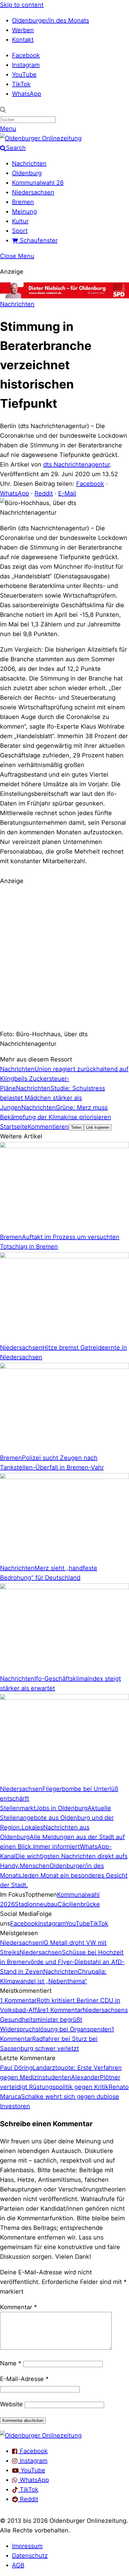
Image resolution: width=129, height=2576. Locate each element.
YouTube (24, 75)
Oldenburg (27, 173)
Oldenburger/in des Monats (51, 20)
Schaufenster (38, 240)
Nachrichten (29, 163)
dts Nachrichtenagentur (76, 464)
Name (11, 2363)
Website (11, 2404)
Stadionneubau (36, 1904)
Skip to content (22, 5)
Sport (20, 231)
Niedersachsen (33, 192)
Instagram (26, 65)
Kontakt (23, 40)
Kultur (20, 221)
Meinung (24, 212)
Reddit (44, 493)
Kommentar (18, 2307)
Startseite (14, 1127)
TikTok (21, 84)
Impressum (27, 2546)
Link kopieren (98, 1127)
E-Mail (67, 493)
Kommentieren (48, 1127)
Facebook (26, 55)
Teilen (76, 1127)
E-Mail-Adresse (24, 2379)
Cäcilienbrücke (79, 1904)
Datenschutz (30, 2556)
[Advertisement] (64, 957)
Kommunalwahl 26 (38, 183)
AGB (18, 2565)
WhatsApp (27, 94)
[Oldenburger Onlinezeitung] (41, 2435)
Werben (23, 30)
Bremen (23, 202)
